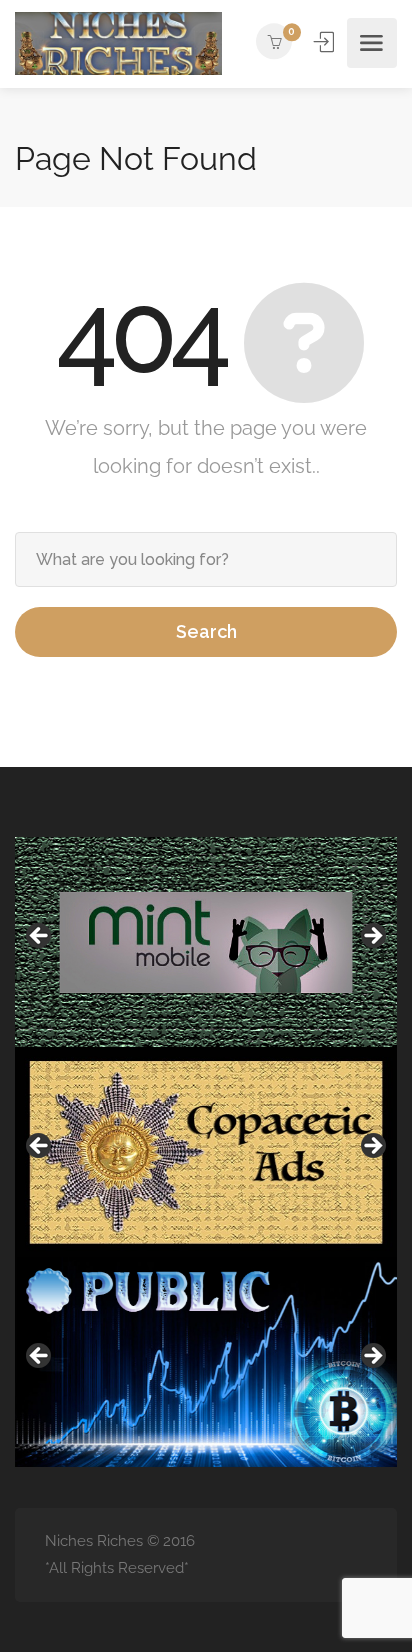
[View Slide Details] (206, 942)
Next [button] (372, 937)
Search (206, 631)
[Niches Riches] (118, 43)
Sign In (326, 42)
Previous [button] (40, 937)
